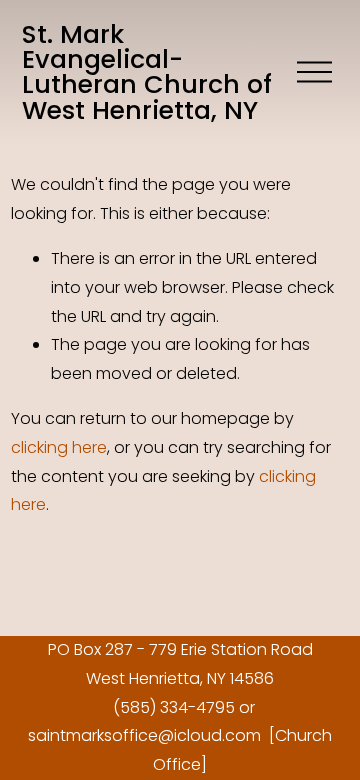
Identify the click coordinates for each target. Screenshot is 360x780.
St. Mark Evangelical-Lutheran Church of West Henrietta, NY (147, 72)
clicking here (59, 447)
